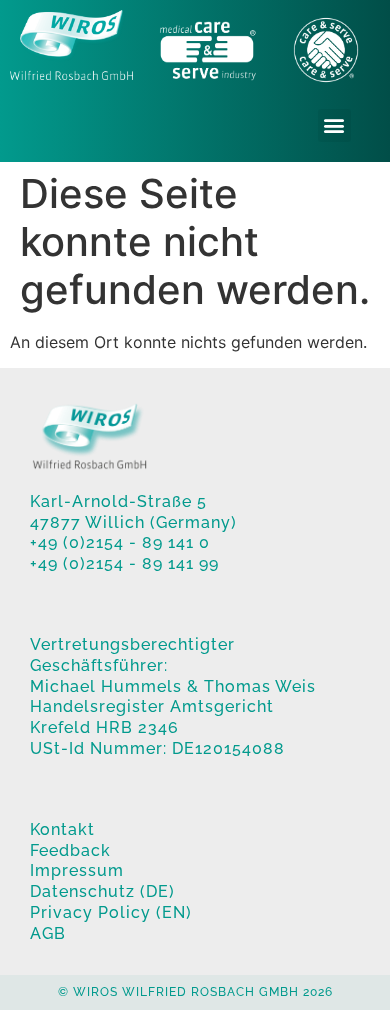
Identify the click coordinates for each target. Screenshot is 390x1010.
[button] (334, 125)
